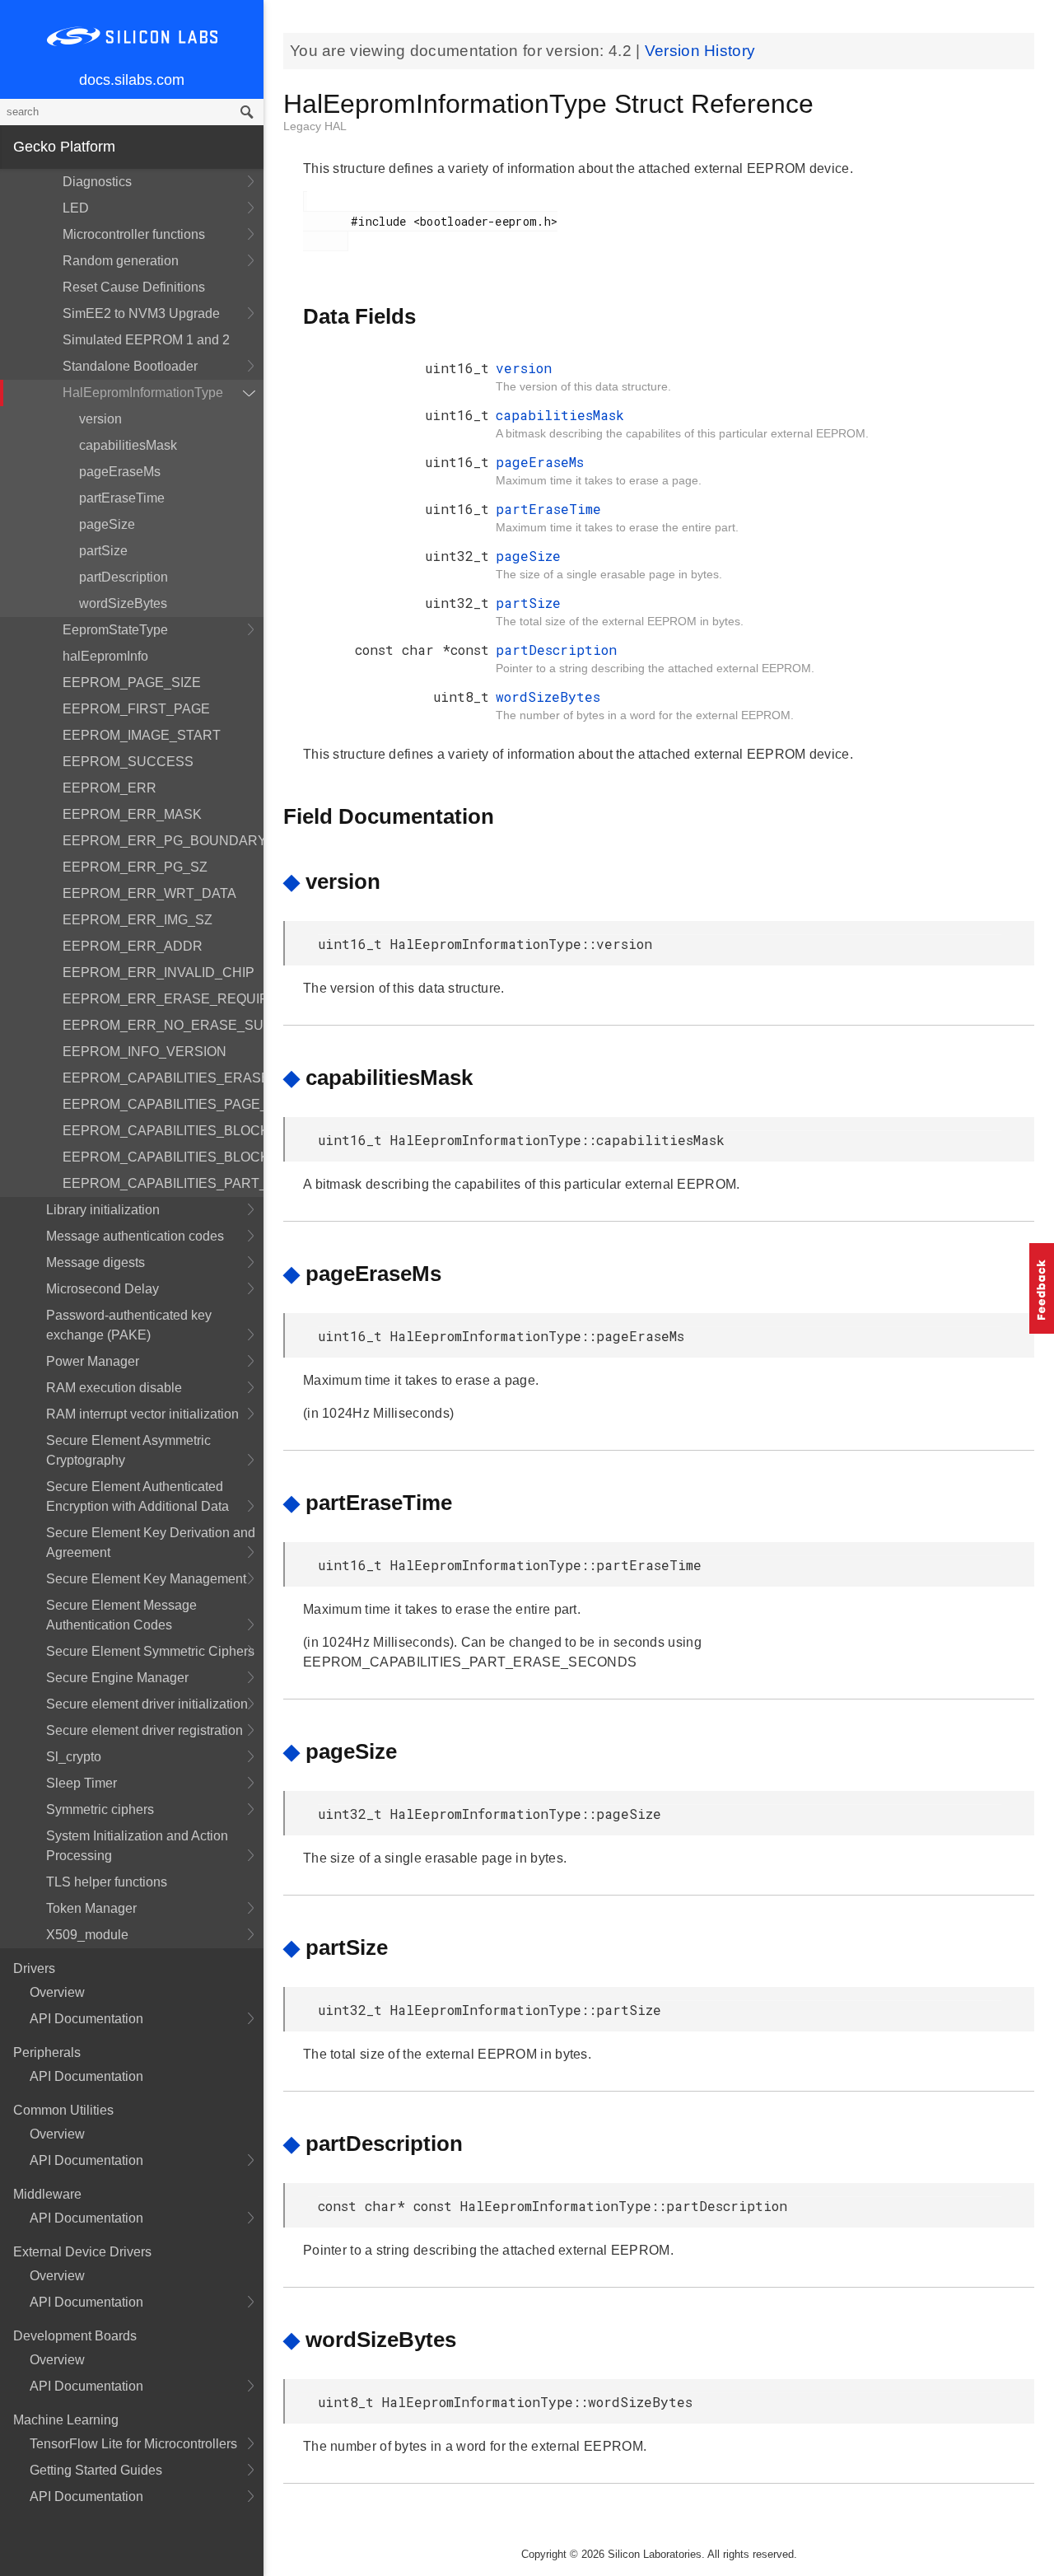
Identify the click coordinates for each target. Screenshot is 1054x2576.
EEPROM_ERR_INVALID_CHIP (159, 972)
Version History (700, 51)
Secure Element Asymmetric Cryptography (128, 1450)
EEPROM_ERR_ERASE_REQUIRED (163, 999)
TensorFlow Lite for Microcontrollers (133, 2444)
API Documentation (86, 2019)
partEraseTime (122, 498)
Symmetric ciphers (100, 1809)
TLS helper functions (107, 1882)
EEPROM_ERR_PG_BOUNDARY (163, 841)
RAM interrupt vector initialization (142, 1414)
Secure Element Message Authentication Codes (121, 1615)
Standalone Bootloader (130, 366)
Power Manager (93, 1361)
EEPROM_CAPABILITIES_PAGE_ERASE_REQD (163, 1104)
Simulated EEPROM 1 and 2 (146, 340)
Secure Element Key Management (146, 1579)
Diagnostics (97, 182)
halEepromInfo (105, 656)
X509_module (87, 1935)
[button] (1042, 1288)
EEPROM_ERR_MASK (132, 814)
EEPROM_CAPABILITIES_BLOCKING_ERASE (163, 1157)
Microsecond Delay (103, 1289)
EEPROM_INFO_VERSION (145, 1052)
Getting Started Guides (96, 2470)
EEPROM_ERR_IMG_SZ (138, 920)
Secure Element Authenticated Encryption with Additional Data (138, 1496)
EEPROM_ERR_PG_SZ (135, 867)
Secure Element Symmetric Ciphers (150, 1651)
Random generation (121, 261)
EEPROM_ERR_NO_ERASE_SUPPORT (163, 1025)
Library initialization (103, 1210)
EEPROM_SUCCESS (128, 762)
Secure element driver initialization (147, 1704)
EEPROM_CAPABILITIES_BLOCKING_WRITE (163, 1131)
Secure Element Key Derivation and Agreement (151, 1543)
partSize (103, 551)
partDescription (124, 577)
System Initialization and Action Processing (137, 1846)
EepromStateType (115, 630)
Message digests (96, 1262)
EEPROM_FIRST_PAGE (136, 709)
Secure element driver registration (145, 1730)
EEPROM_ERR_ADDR (133, 946)
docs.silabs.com (132, 80)
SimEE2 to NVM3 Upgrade (141, 313)
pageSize (107, 524)
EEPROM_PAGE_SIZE (132, 683)
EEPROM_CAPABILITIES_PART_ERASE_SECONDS (163, 1183)
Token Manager (91, 1908)
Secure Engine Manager (117, 1678)
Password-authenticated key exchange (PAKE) (129, 1325)
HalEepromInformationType (143, 393)
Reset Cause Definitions (134, 287)
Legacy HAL (315, 126)
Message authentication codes (135, 1236)
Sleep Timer (82, 1783)
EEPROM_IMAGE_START (142, 735)
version (100, 419)
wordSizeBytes (123, 603)
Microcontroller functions (134, 234)
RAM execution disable (114, 1388)
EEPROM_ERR (110, 788)
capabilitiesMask (128, 445)
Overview (57, 1992)
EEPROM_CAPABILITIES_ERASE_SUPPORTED (163, 1078)
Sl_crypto (74, 1757)
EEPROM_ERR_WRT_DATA (149, 893)
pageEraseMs (120, 472)
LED (76, 208)
